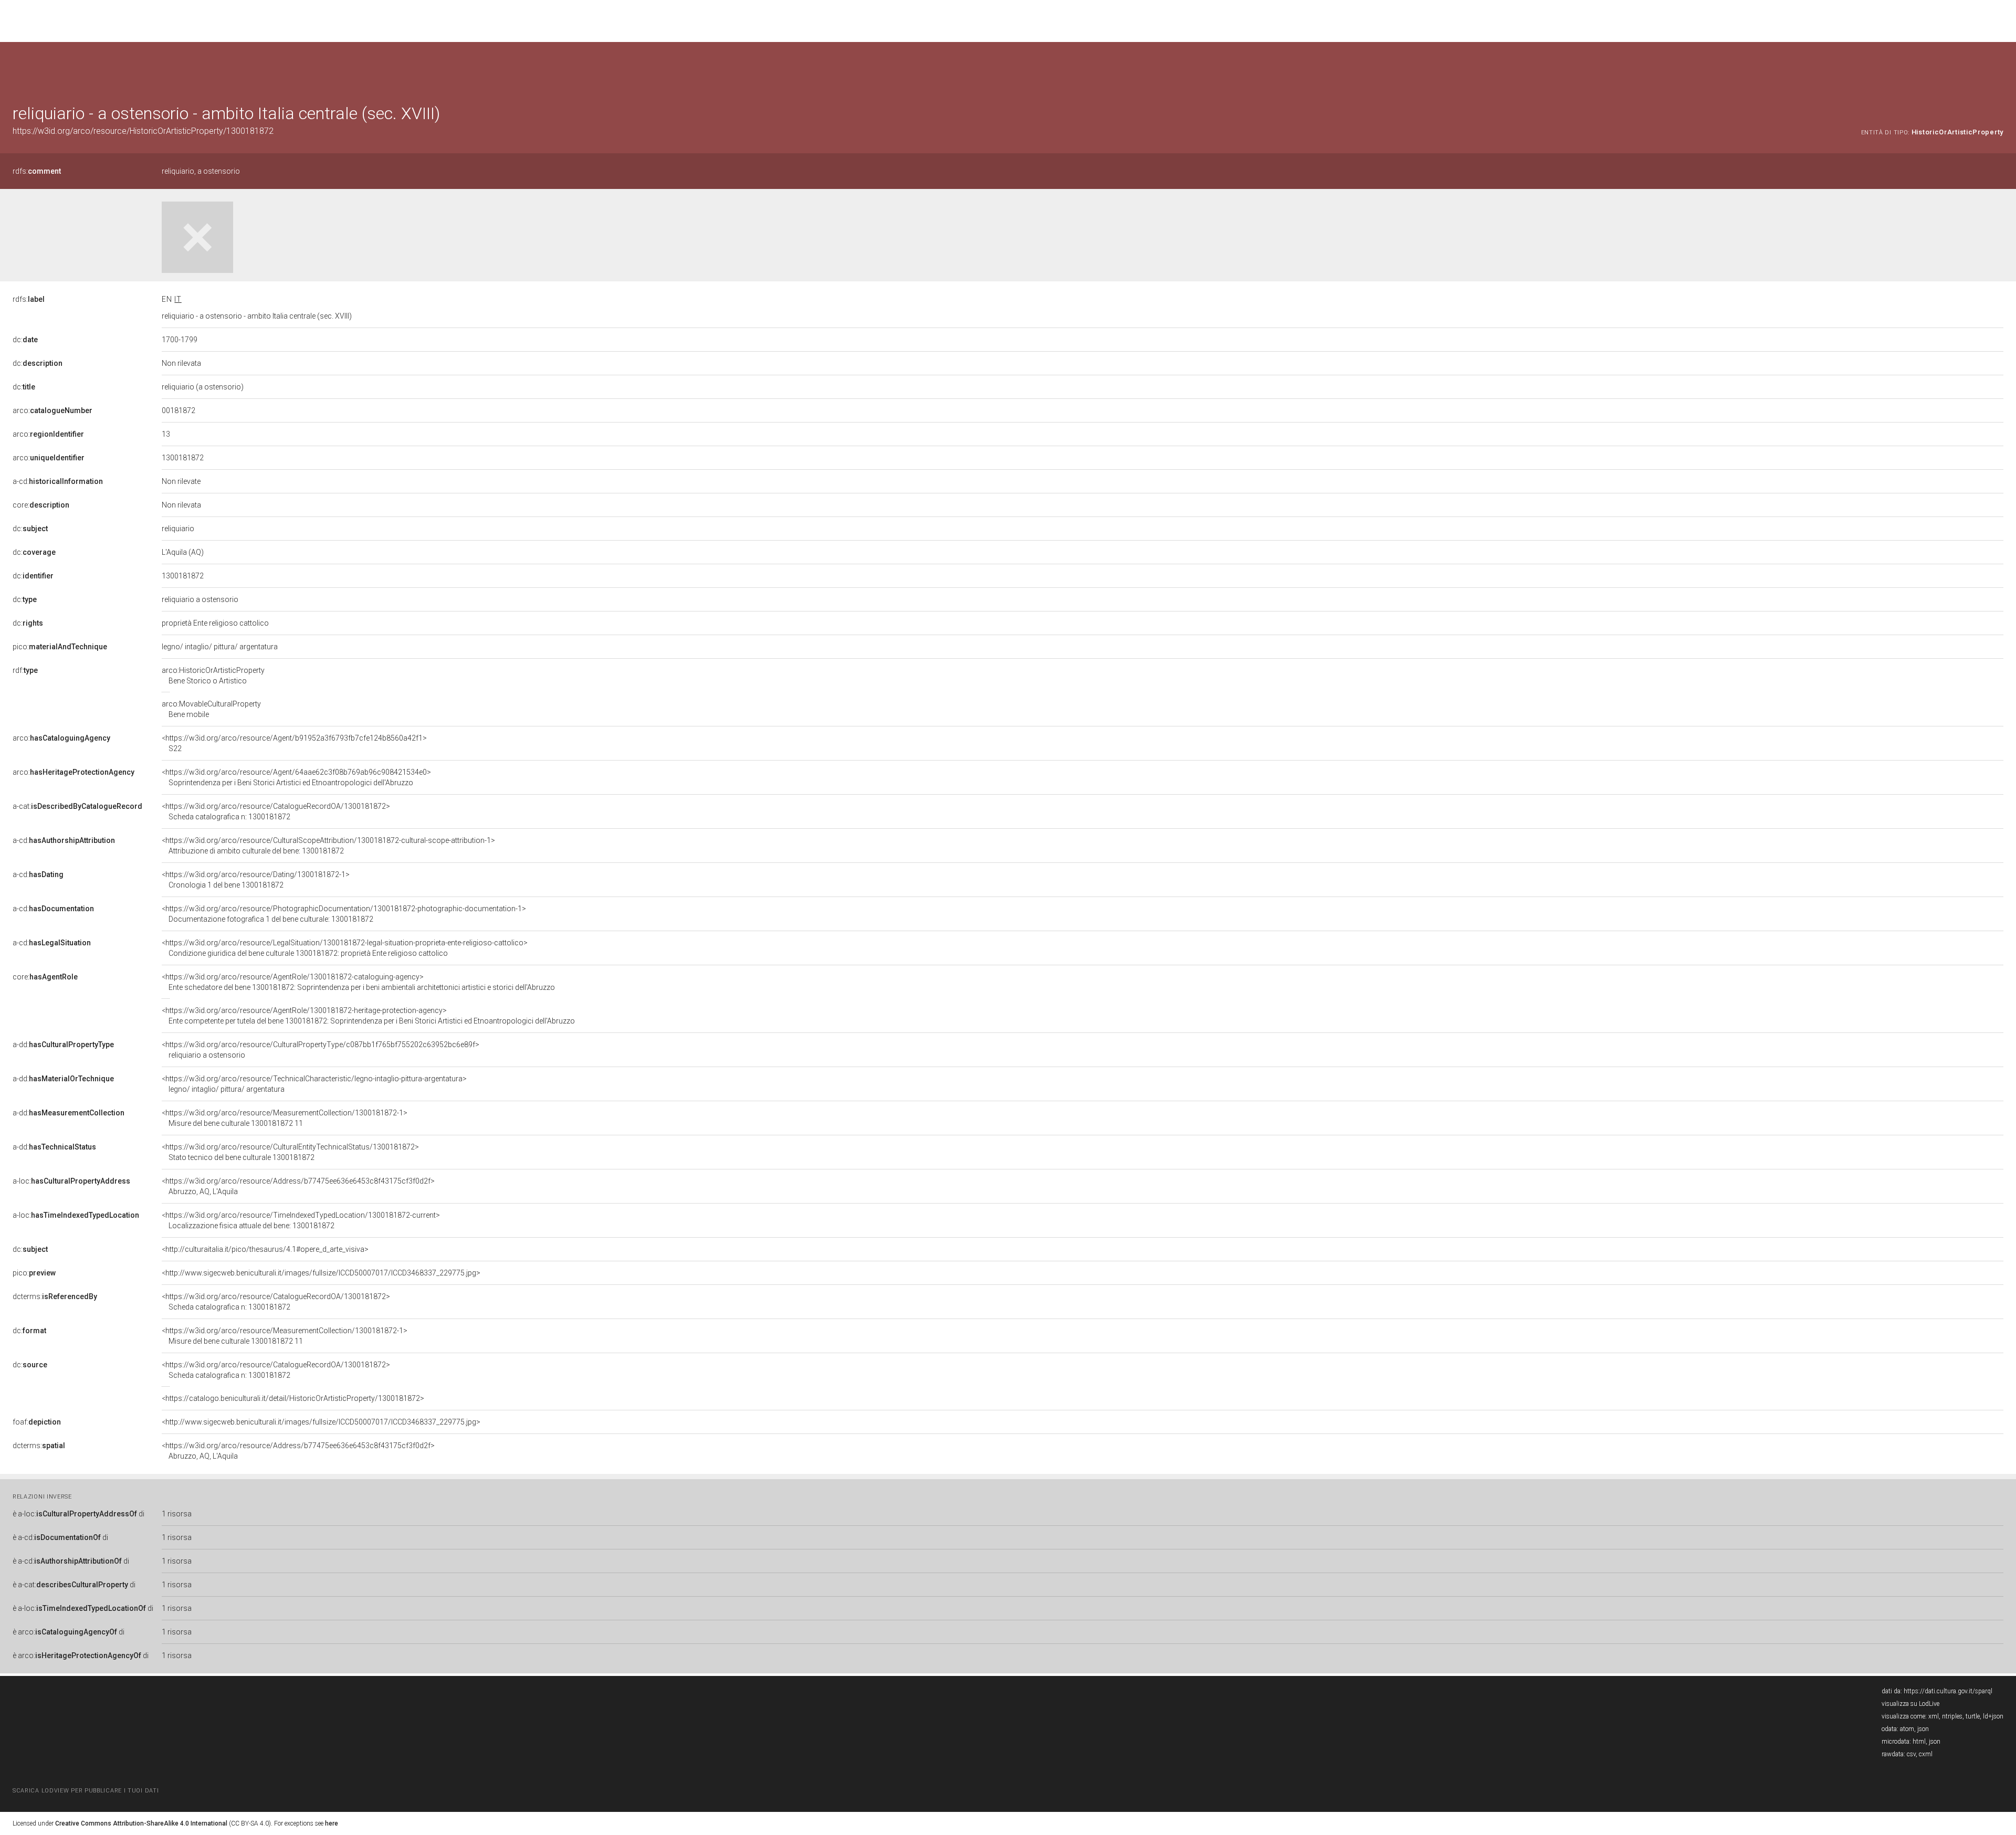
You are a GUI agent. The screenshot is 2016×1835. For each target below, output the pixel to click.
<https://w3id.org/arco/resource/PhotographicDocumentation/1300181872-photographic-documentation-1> (344, 914)
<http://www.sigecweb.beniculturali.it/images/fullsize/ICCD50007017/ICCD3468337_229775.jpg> (321, 1273)
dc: (25, 340)
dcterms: (55, 1296)
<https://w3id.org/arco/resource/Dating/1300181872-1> (256, 880)
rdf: (25, 670)
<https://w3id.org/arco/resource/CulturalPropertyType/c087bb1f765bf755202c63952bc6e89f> (321, 1050)
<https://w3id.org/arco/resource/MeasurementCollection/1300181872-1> (285, 1118)
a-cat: (77, 806)
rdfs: (37, 171)
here (332, 1823)
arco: (52, 410)
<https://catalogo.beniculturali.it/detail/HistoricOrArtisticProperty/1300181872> (293, 1398)
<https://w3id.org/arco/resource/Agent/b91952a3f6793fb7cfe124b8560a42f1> (294, 743)
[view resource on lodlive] (1998, 68)
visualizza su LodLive (1910, 1704)
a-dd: (63, 1045)
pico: (60, 647)
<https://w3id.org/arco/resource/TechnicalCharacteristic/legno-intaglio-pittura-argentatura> (314, 1084)
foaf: (37, 1422)
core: (41, 505)
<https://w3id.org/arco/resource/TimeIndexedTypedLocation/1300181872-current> (301, 1220)
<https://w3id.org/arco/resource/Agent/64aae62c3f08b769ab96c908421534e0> (296, 777)
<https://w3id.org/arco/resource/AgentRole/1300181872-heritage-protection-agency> (368, 1016)
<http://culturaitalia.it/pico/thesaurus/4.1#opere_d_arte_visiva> (265, 1249)
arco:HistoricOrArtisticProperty (213, 676)
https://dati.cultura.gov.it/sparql (1948, 1691)
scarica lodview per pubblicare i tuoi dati (86, 1791)
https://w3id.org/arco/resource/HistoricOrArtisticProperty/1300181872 (143, 131)
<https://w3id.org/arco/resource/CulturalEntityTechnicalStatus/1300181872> (290, 1152)
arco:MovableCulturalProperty (211, 709)
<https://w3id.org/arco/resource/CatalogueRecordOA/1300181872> (276, 811)
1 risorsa (177, 1514)
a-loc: (71, 1181)
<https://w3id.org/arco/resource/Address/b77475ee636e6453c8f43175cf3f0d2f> (298, 1186)
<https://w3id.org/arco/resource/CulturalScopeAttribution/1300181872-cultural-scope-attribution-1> (328, 846)
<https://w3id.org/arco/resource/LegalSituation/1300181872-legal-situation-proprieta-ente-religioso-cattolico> (345, 948)
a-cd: (58, 481)
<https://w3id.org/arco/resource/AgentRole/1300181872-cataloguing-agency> (358, 982)
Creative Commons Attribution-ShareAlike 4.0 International (141, 1823)
